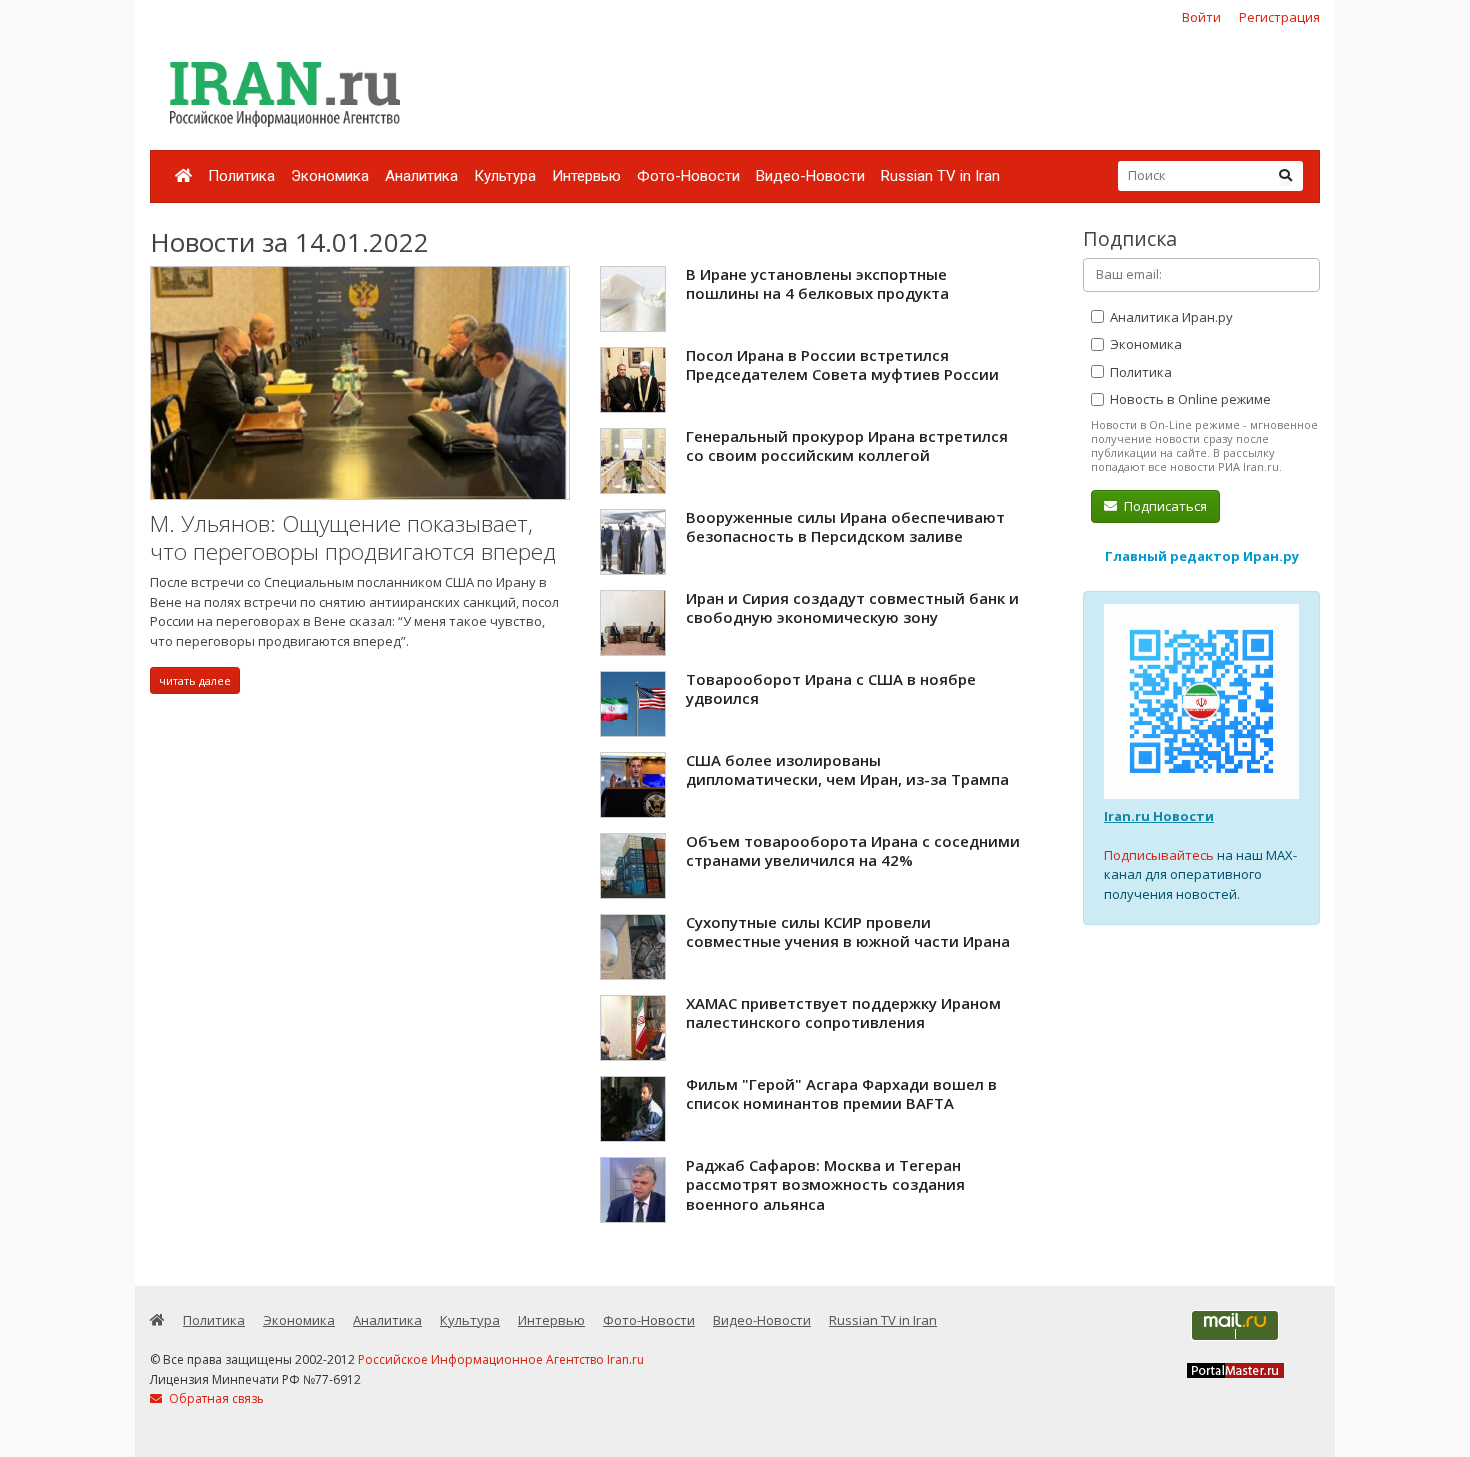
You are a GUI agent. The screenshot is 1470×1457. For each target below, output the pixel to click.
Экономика (330, 176)
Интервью (586, 176)
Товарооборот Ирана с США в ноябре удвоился (831, 689)
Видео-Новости (810, 176)
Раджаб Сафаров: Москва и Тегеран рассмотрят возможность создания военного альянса (825, 1184)
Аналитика (421, 176)
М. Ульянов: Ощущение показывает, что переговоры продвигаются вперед (353, 537)
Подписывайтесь (1159, 855)
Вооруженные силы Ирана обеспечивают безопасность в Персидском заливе (845, 527)
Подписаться (1164, 506)
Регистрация (1279, 17)
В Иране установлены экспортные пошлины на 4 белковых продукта (817, 284)
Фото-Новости (688, 176)
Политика (241, 176)
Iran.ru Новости (1159, 816)
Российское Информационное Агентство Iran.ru (501, 1359)
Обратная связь (215, 1398)
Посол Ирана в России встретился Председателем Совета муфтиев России (842, 365)
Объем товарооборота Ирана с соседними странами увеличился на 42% (853, 851)
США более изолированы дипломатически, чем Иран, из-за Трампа (847, 770)
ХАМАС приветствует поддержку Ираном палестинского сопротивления (843, 1013)
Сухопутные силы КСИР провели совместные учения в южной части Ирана (848, 932)
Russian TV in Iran (940, 176)
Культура (505, 176)
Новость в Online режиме (1189, 399)
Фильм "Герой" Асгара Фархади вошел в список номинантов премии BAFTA (841, 1094)
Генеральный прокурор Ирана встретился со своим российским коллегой (847, 446)
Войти (1201, 17)
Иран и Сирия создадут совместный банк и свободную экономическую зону (852, 608)
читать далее (195, 680)
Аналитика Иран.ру (1170, 317)
